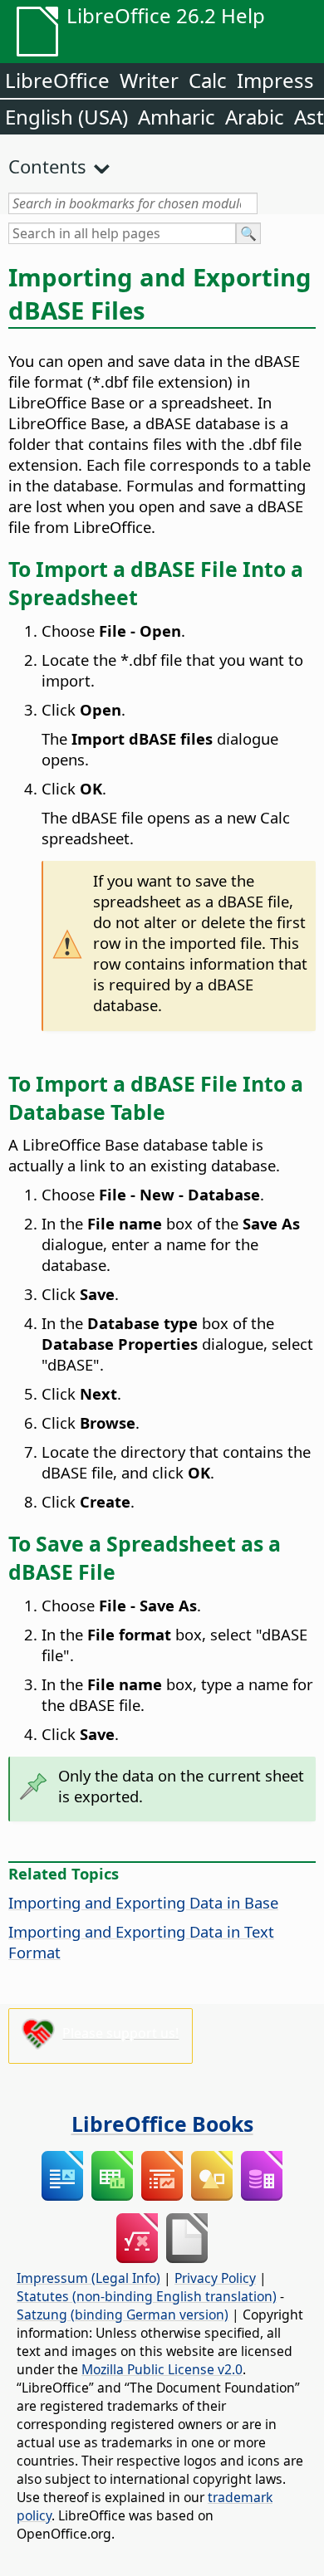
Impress (275, 80)
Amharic (177, 117)
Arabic (255, 117)
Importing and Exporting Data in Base (143, 1902)
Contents (47, 166)
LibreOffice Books (162, 2124)
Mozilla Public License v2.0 (162, 2369)
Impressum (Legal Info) (88, 2278)
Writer (149, 80)
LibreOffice (57, 80)
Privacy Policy (215, 2278)
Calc (208, 80)
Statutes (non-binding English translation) (147, 2296)
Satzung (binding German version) (123, 2314)
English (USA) (66, 117)
